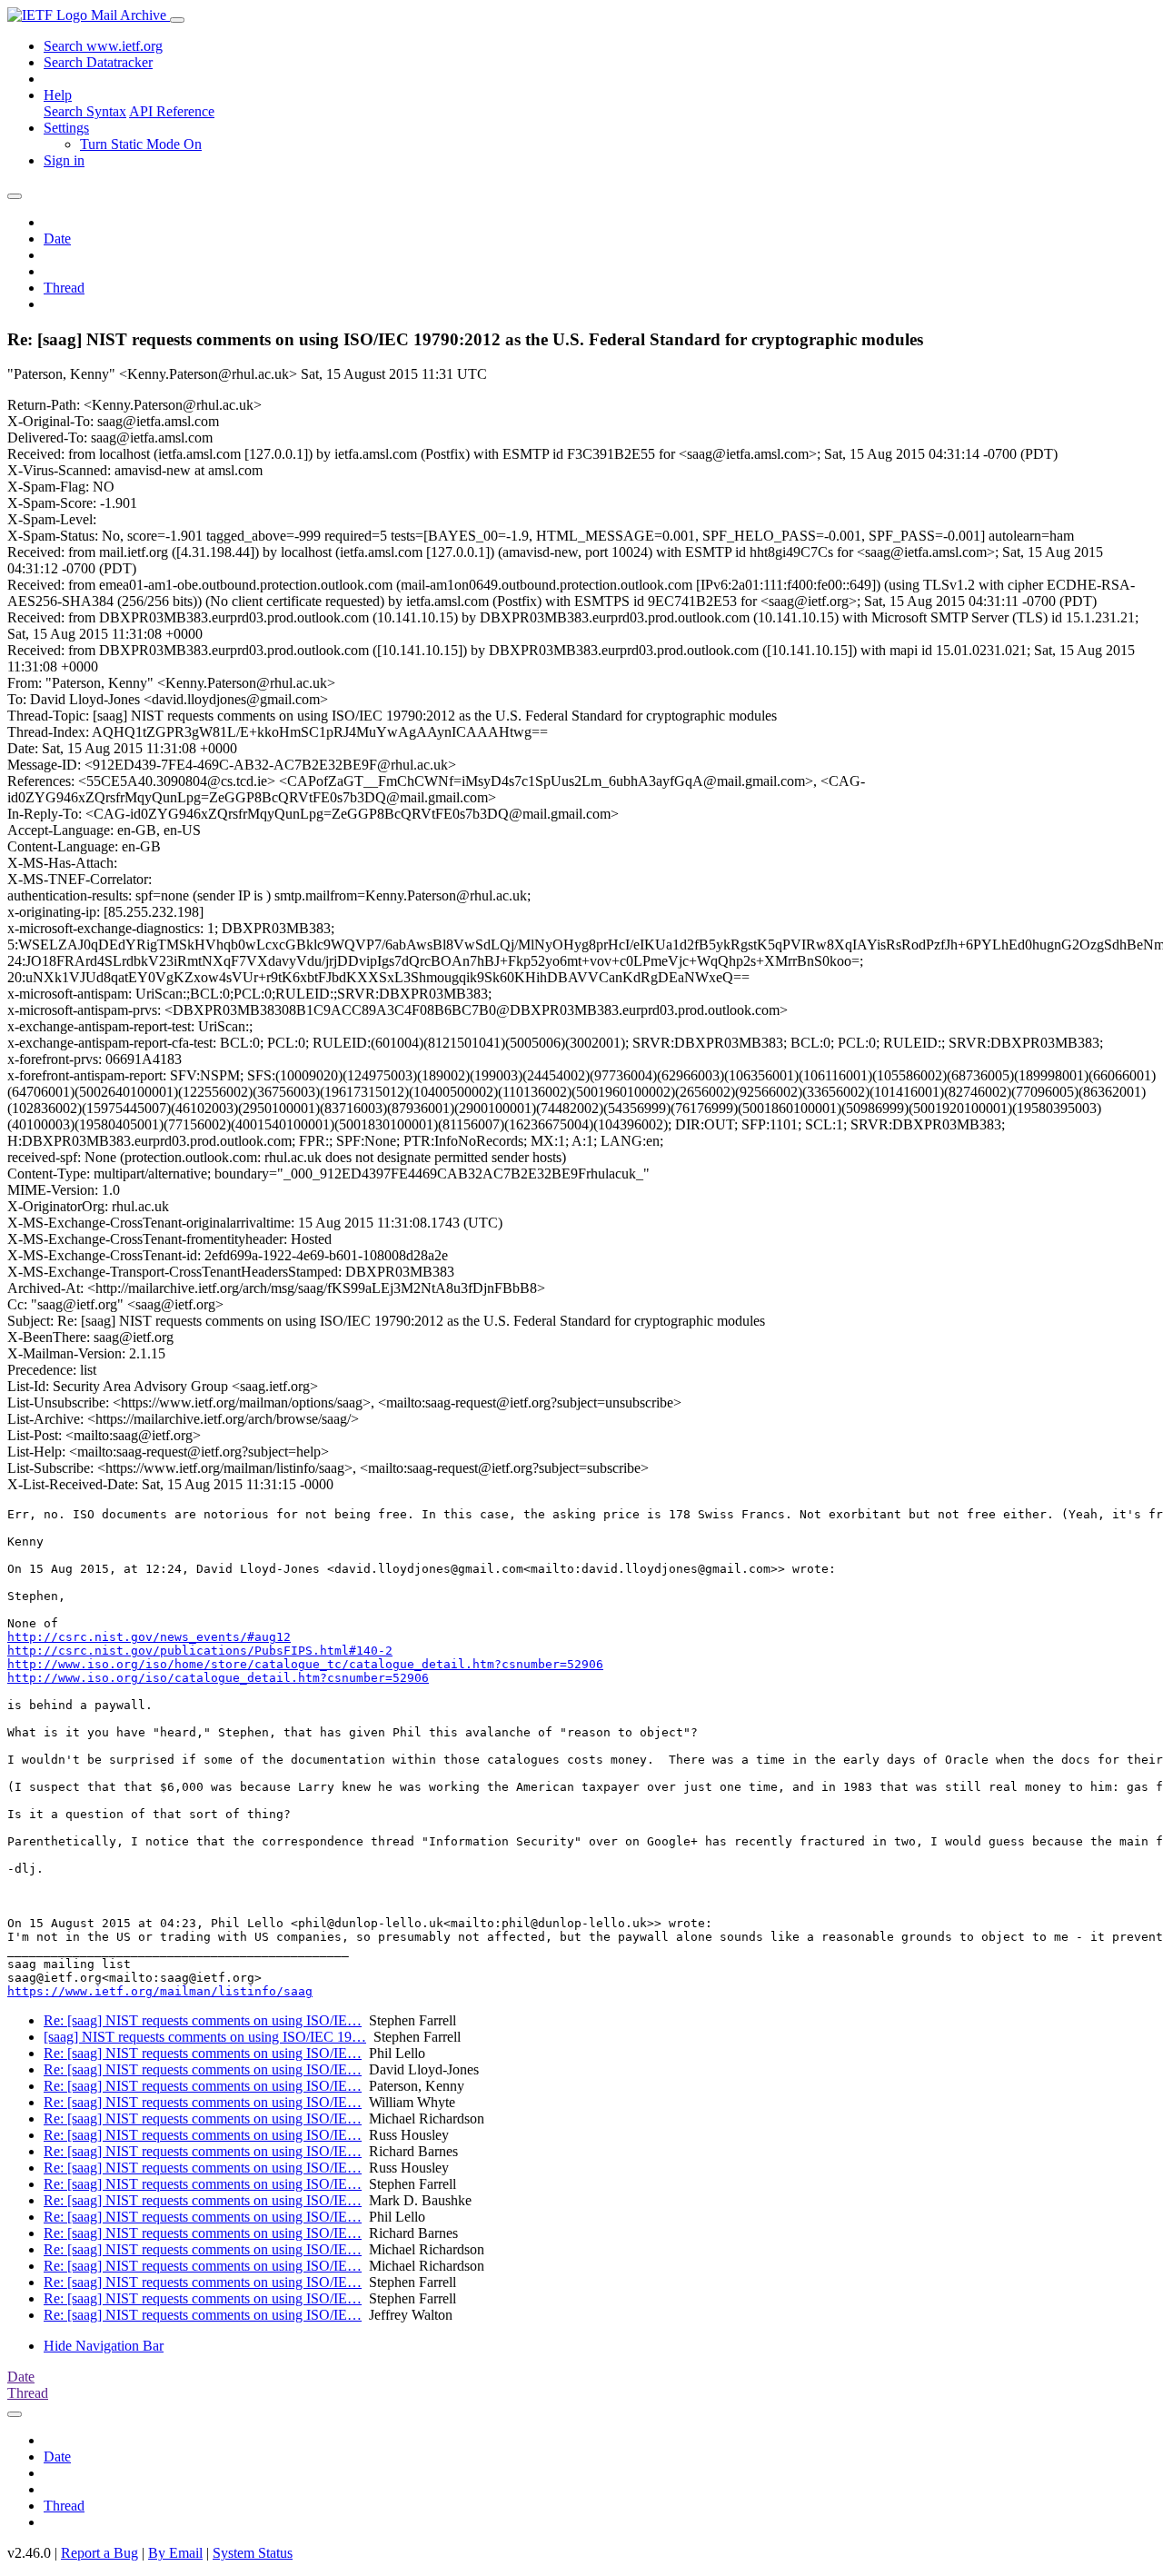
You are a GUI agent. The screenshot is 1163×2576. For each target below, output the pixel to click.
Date (57, 239)
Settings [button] (66, 128)
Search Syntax (85, 111)
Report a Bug (99, 2553)
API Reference (172, 111)
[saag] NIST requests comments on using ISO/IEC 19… (205, 2037)
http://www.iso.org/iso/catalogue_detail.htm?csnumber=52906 (218, 1678)
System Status (253, 2553)
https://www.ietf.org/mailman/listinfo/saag (160, 1991)
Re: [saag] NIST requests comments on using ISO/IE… (203, 2020)
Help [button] (58, 95)
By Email (175, 2553)
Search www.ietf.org (103, 46)
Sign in (64, 160)
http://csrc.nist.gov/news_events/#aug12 (149, 1637)
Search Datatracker (98, 62)
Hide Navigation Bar (104, 2346)
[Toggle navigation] (177, 20)
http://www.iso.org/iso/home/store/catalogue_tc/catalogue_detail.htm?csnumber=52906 (305, 1664)
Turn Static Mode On (141, 144)
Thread (64, 288)
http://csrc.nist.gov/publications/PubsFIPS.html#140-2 (200, 1651)
